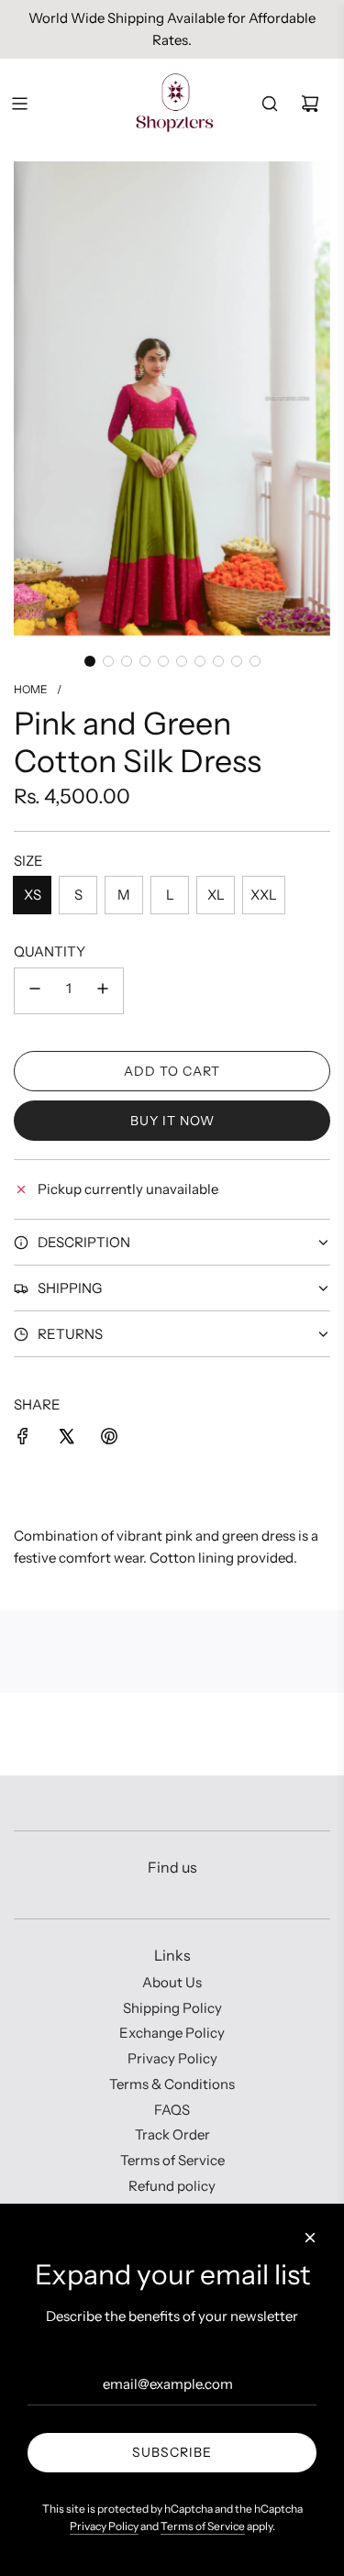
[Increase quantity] (103, 991)
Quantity (50, 951)
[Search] (270, 104)
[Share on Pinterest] (109, 1439)
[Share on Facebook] (23, 1439)
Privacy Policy (104, 2526)
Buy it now (172, 1121)
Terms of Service (203, 2526)
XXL (264, 895)
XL (216, 895)
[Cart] (310, 104)
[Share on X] (66, 1439)
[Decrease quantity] (35, 991)
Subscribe (172, 2452)
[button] (90, 661)
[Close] (310, 2238)
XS (33, 895)
